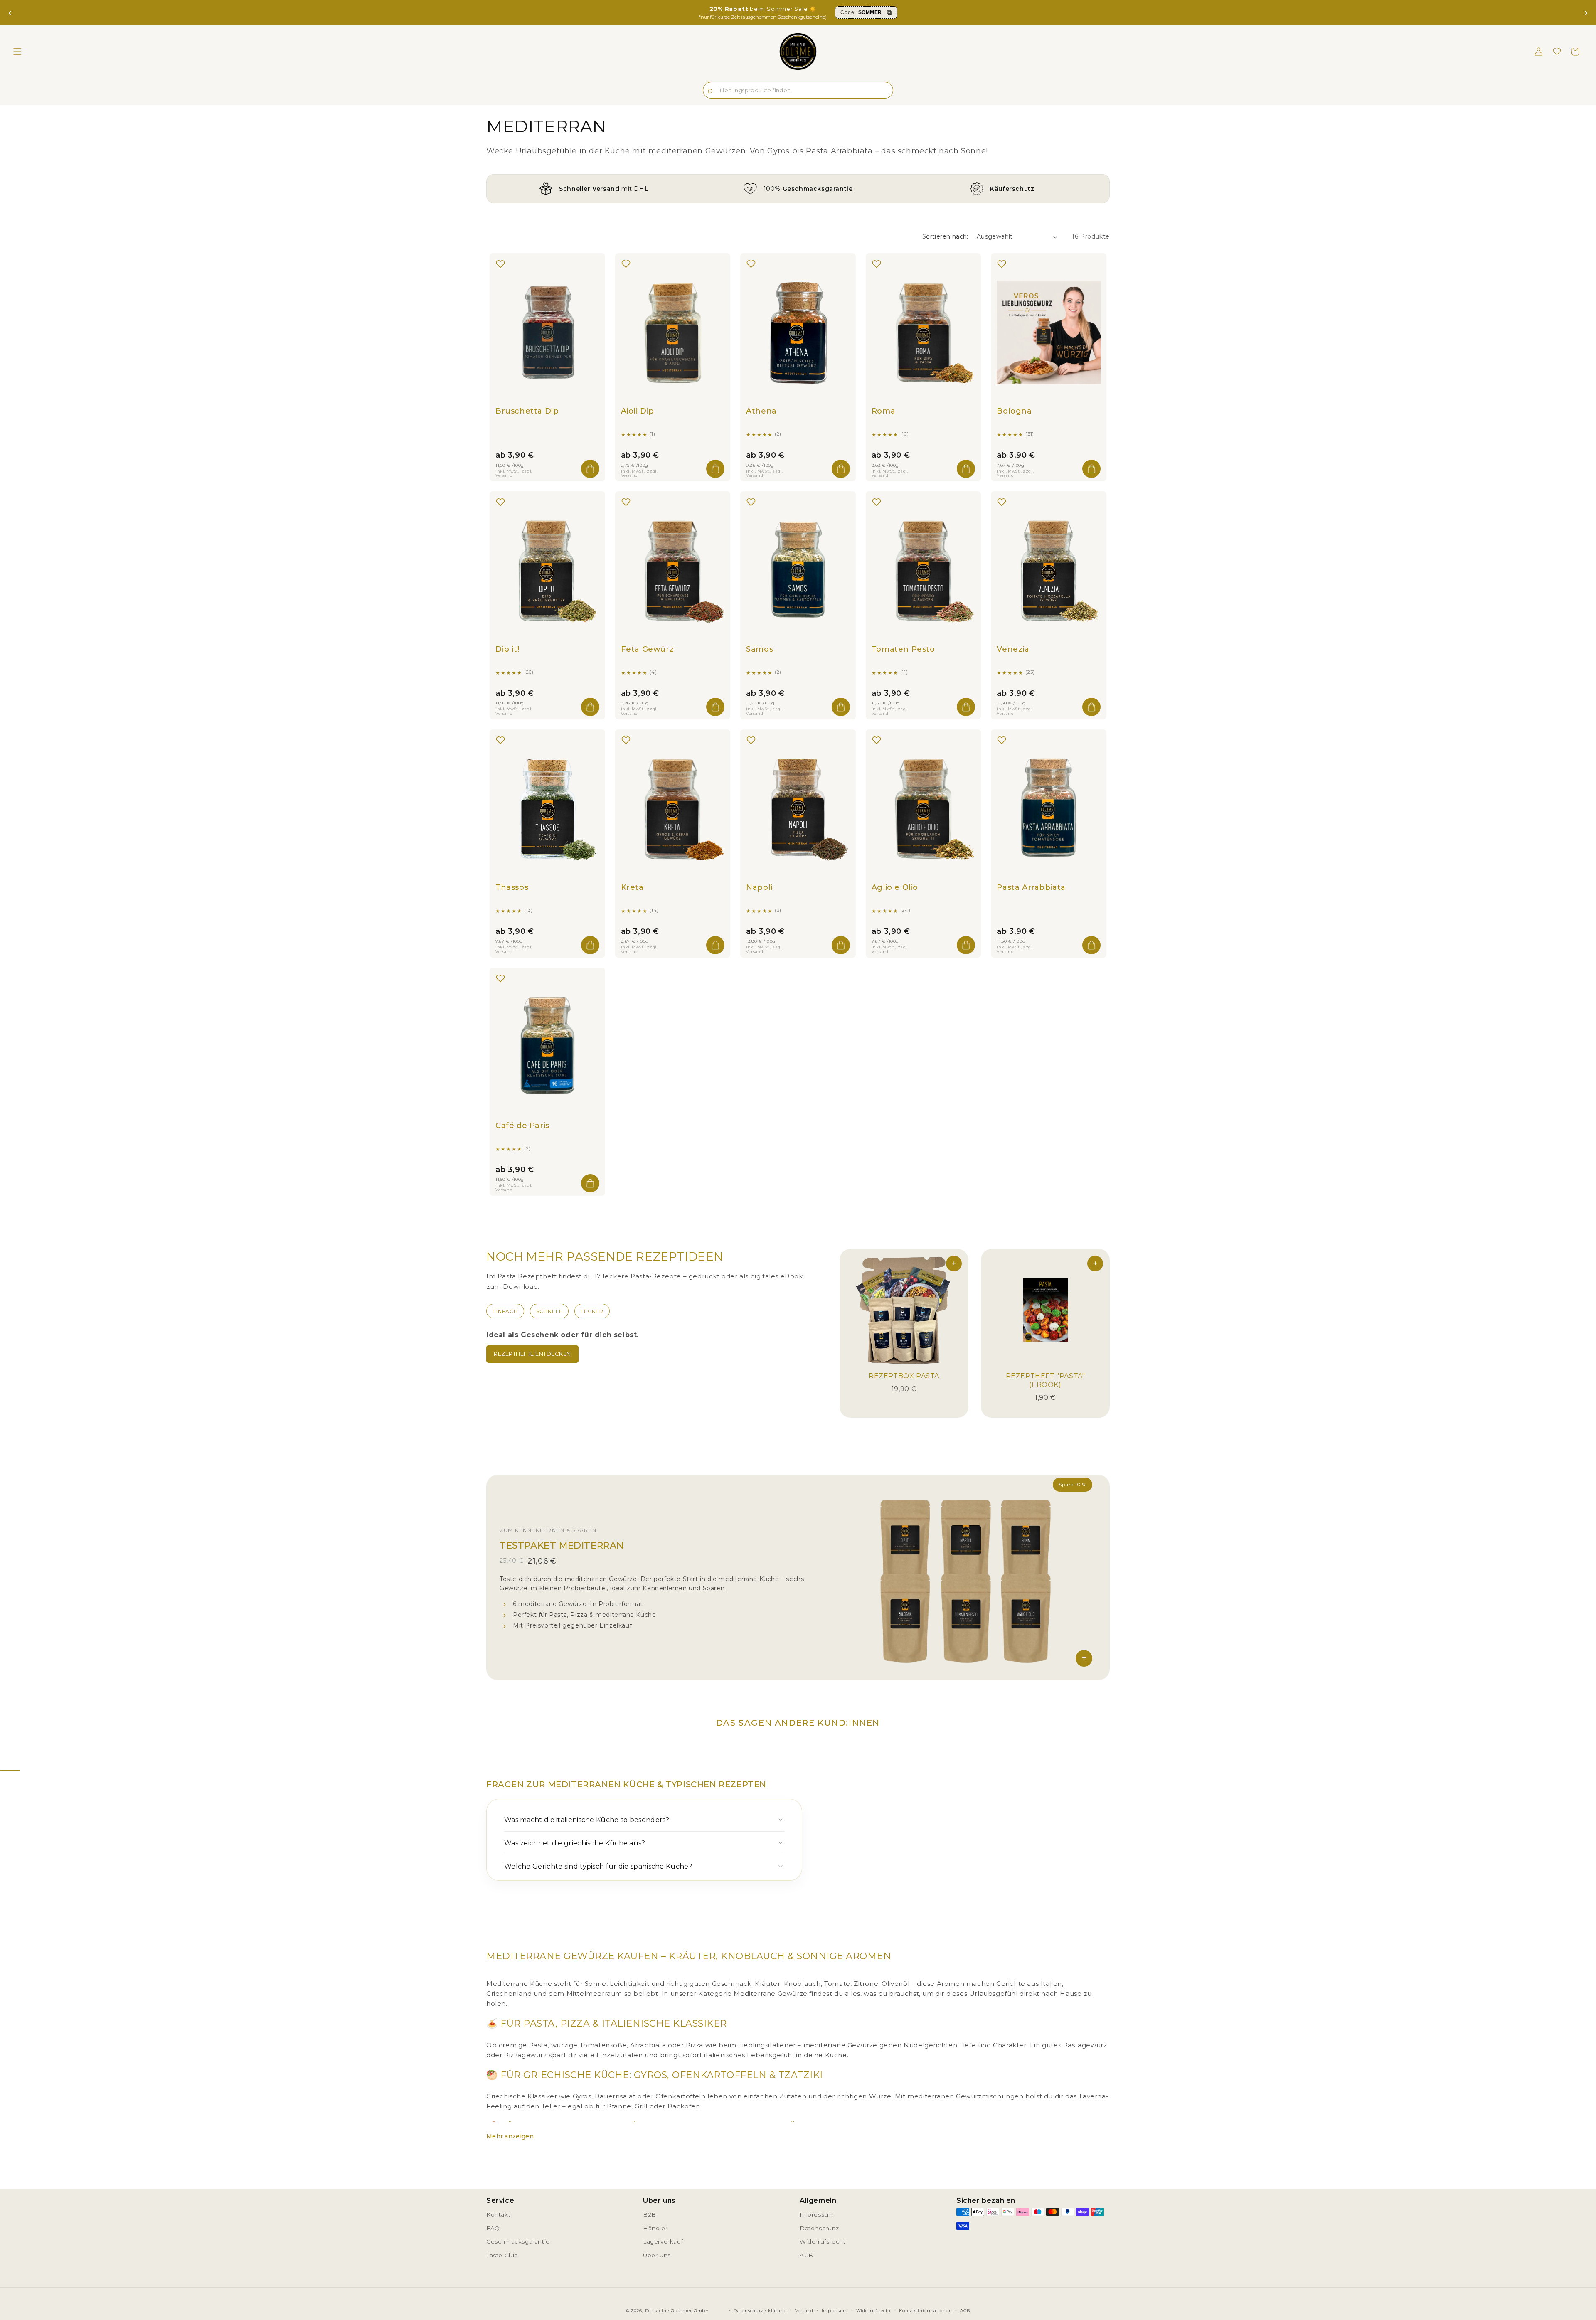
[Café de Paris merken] (500, 978)
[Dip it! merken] (500, 502)
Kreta (632, 887)
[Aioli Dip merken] (626, 264)
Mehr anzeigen (510, 2136)
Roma (883, 411)
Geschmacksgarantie (518, 2241)
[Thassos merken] (500, 740)
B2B (650, 2214)
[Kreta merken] (626, 740)
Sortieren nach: (945, 236)
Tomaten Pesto (903, 649)
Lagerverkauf (663, 2241)
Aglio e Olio (895, 887)
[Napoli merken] (751, 740)
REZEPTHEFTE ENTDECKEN (532, 1354)
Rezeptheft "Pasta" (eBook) (1046, 1380)
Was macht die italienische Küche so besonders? (587, 1820)
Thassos (512, 887)
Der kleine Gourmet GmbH (677, 2311)
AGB (807, 2255)
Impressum (817, 2214)
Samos (760, 649)
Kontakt (498, 2214)
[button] (17, 52)
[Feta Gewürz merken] (626, 502)
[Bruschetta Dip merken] (500, 264)
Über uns (657, 2255)
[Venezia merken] (1002, 502)
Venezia (1013, 649)
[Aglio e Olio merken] (877, 740)
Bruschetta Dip (527, 411)
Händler (655, 2228)
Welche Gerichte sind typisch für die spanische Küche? (598, 1866)
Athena (761, 411)
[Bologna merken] (1002, 264)
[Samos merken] (751, 502)
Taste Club (502, 2255)
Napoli (759, 887)
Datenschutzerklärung (760, 2311)
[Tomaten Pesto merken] (877, 502)
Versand (804, 2311)
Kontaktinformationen (925, 2311)
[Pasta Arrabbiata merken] (1002, 740)
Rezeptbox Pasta (904, 1376)
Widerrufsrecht (823, 2241)
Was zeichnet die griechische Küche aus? (575, 1843)
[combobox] (798, 90)
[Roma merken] (877, 264)
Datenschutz (819, 2228)
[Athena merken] (751, 264)
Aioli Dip (638, 411)
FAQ (493, 2228)
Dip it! (507, 649)
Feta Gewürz (648, 649)
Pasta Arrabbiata (1031, 887)
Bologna (1014, 411)
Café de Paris (522, 1126)
